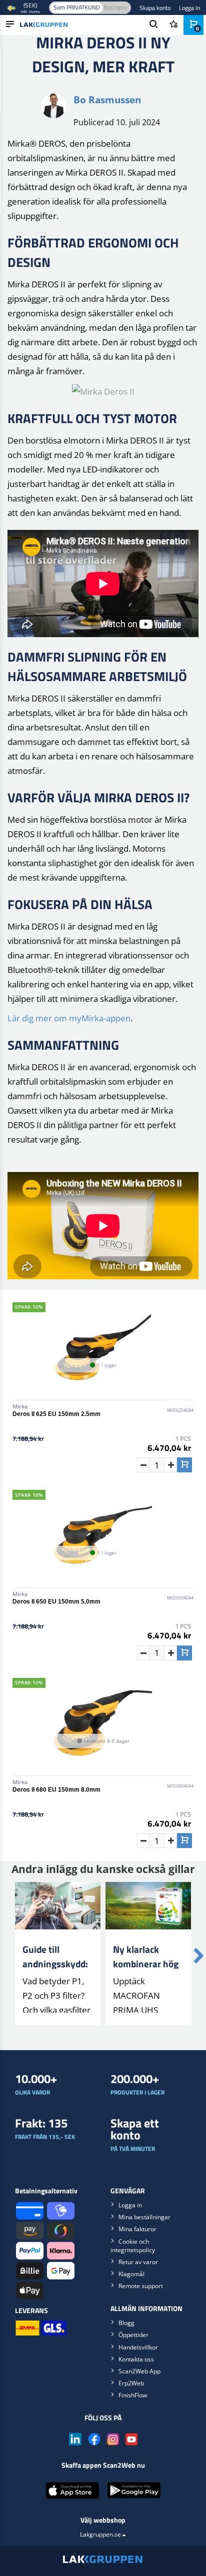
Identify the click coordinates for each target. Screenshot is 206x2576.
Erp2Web (131, 2383)
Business (115, 7)
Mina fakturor (137, 2229)
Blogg (126, 2323)
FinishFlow (133, 2395)
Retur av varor (138, 2262)
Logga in (130, 2205)
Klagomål (131, 2274)
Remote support (141, 2286)
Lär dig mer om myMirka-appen (69, 1018)
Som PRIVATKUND (77, 7)
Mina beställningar (144, 2217)
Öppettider (133, 2335)
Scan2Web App (139, 2371)
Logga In (189, 8)
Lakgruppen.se (100, 2534)
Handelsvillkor (138, 2347)
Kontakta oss (136, 2359)
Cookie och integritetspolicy (133, 2246)
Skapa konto (155, 8)
